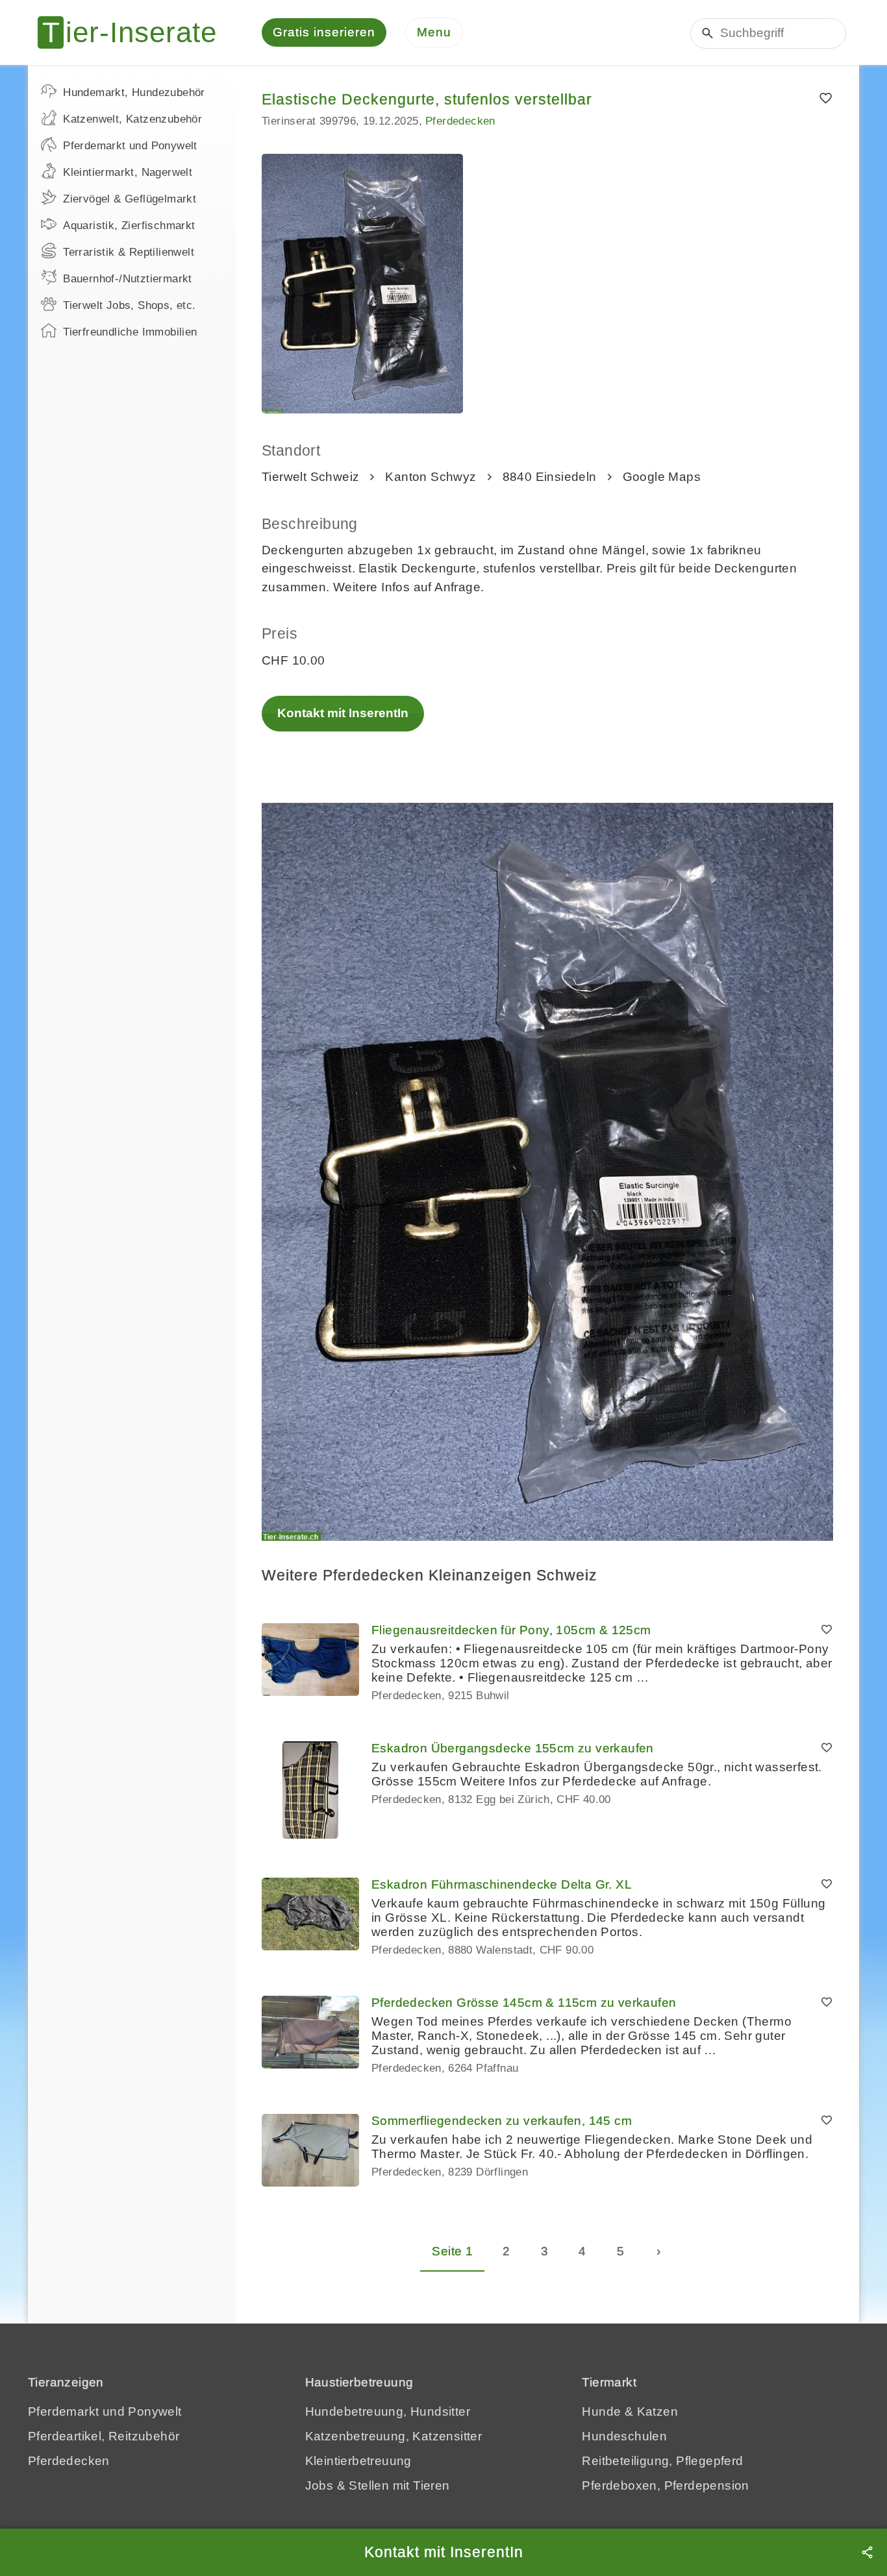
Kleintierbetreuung (358, 2461)
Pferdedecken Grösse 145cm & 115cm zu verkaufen (524, 2003)
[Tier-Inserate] (135, 32)
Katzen (657, 2411)
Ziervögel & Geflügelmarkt (130, 199)
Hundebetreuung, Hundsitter (388, 2411)
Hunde (601, 2411)
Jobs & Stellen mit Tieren (378, 2485)
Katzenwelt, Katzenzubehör (132, 119)
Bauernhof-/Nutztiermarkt (128, 279)
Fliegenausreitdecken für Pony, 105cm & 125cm (511, 1630)
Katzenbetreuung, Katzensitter (394, 2436)
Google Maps (662, 477)
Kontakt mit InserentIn (343, 713)
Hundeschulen (624, 2436)
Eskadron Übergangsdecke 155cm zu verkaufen (513, 1748)
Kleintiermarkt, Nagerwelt (128, 172)
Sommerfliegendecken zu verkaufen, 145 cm (502, 2121)
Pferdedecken (460, 121)
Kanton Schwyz (431, 477)
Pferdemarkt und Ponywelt (130, 146)
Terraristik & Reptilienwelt (129, 252)
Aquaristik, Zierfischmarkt (129, 226)
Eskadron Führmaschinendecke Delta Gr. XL (502, 1884)
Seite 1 (452, 2251)
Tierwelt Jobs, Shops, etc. (129, 305)
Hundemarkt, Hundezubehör (134, 92)
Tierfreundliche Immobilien (130, 332)
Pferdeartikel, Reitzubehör (104, 2436)
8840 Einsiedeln (550, 477)
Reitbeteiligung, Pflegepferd (662, 2461)
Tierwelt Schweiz (310, 477)
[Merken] (826, 99)
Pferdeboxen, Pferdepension (665, 2485)
